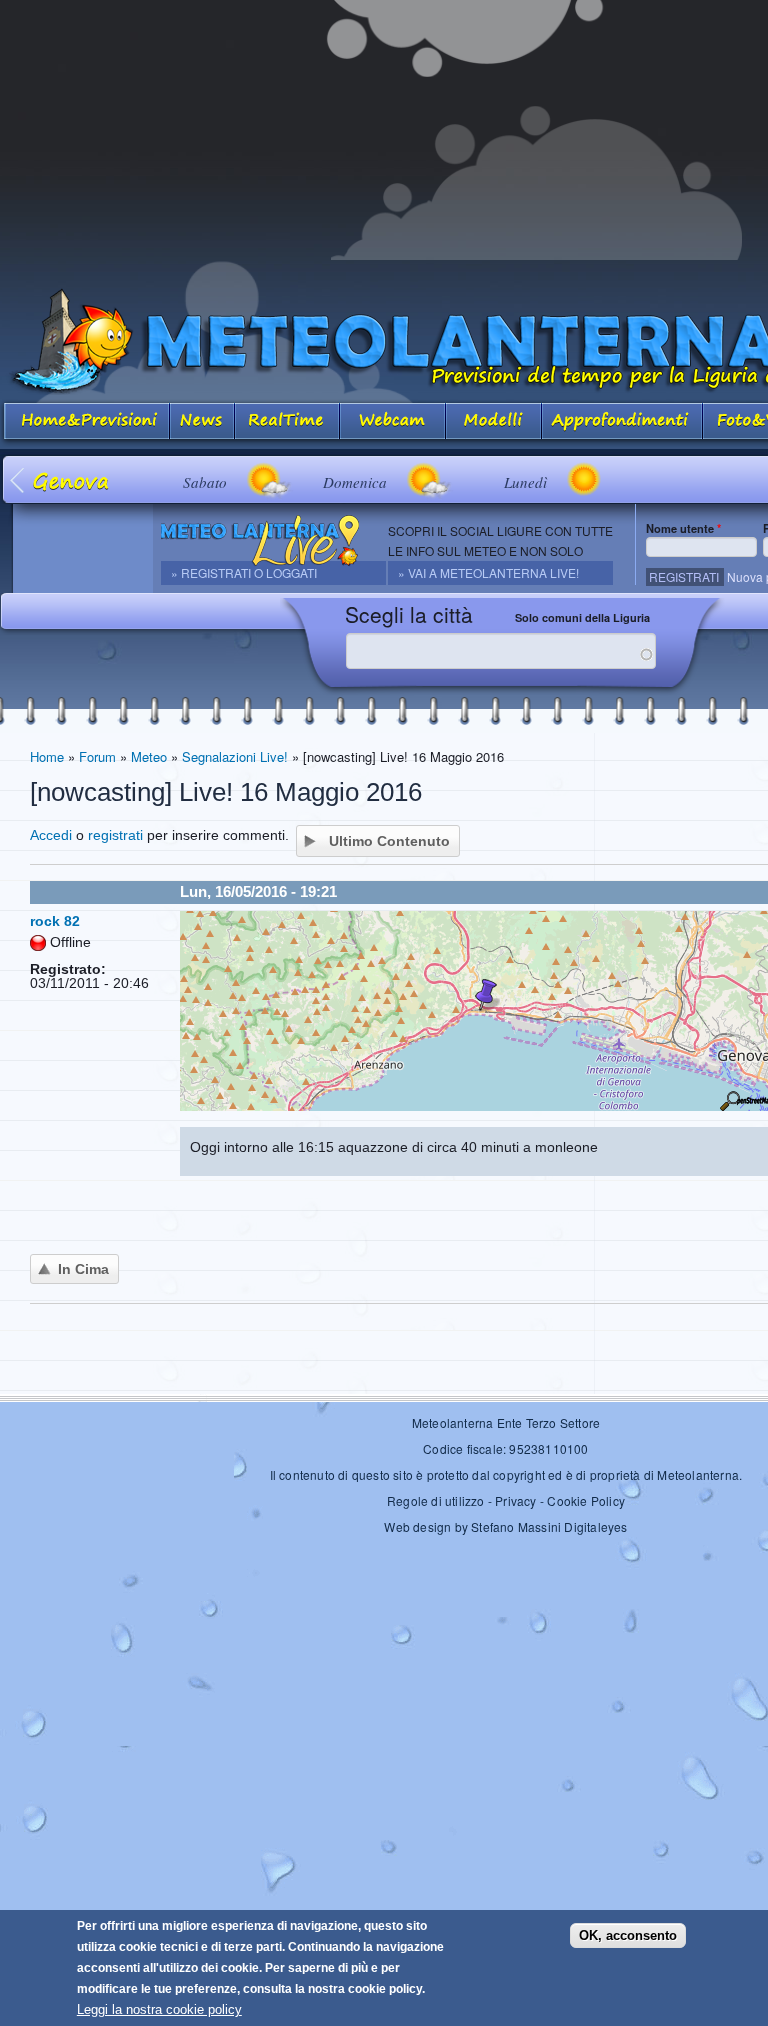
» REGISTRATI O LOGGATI (244, 572)
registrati (115, 835)
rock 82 (55, 921)
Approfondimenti (622, 422)
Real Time (287, 422)
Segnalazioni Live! (235, 756)
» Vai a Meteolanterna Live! (488, 572)
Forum (97, 756)
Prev (18, 479)
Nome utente (683, 528)
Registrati (684, 576)
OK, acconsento (628, 1935)
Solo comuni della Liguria (582, 617)
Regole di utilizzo (436, 1500)
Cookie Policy (586, 1500)
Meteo (149, 756)
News (202, 422)
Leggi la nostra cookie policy (159, 2009)
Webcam (393, 422)
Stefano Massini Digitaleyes (549, 1526)
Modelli (494, 422)
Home (47, 756)
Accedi (51, 835)
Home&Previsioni (85, 422)
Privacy (515, 1500)
